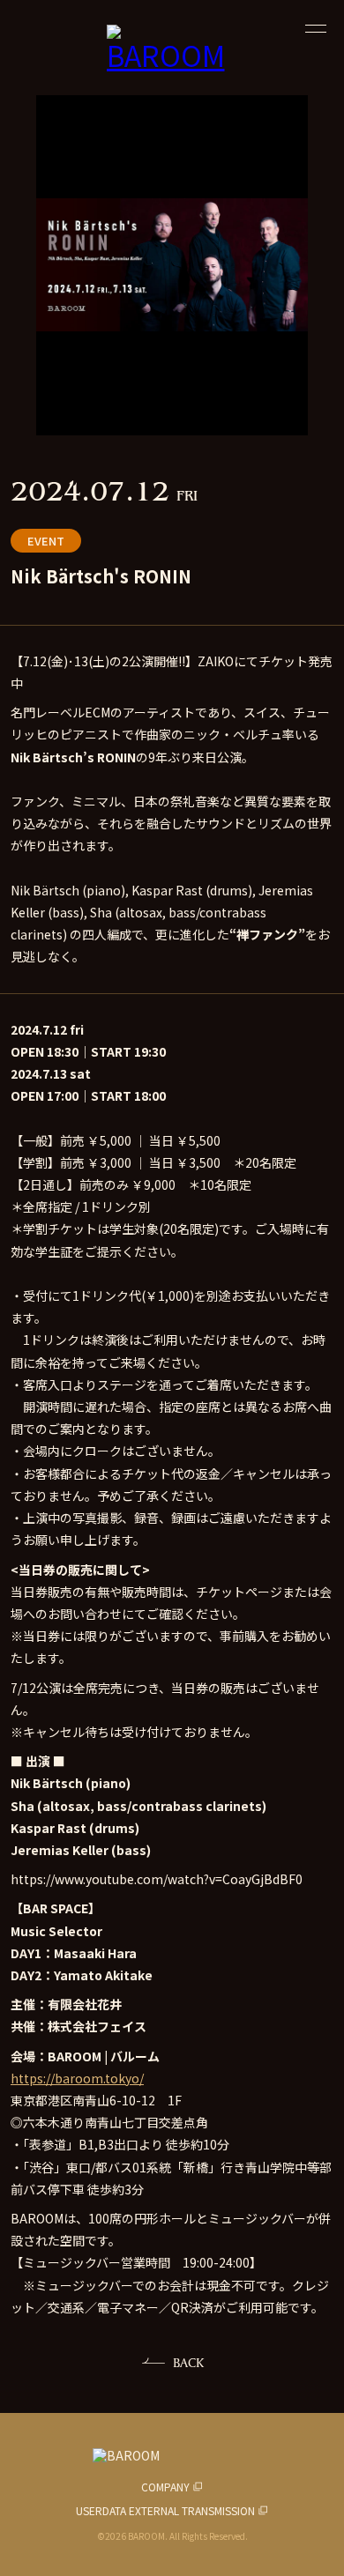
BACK (188, 2362)
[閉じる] (316, 28)
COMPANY (165, 2487)
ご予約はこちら (172, 2545)
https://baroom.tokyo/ (77, 2078)
